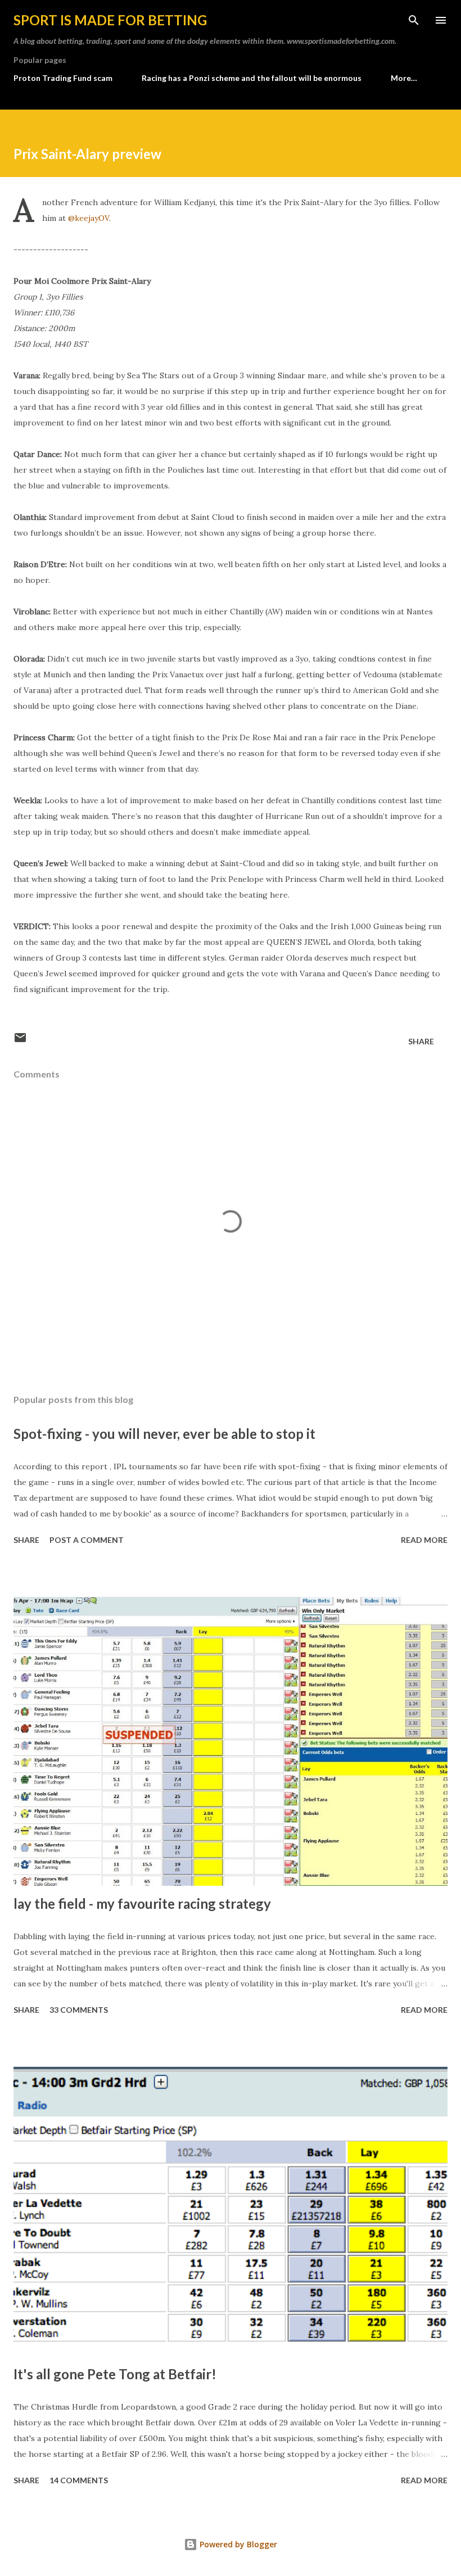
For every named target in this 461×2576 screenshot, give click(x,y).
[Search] (414, 20)
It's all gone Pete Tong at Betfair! (115, 2374)
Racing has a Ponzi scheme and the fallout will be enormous (252, 78)
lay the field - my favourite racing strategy (142, 1903)
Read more (424, 1540)
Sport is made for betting (110, 20)
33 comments (79, 2010)
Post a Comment (87, 1540)
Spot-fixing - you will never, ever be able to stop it (164, 1434)
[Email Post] (20, 1041)
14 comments (79, 2480)
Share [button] (421, 1041)
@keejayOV (89, 218)
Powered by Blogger (237, 2544)
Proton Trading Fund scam (63, 78)
